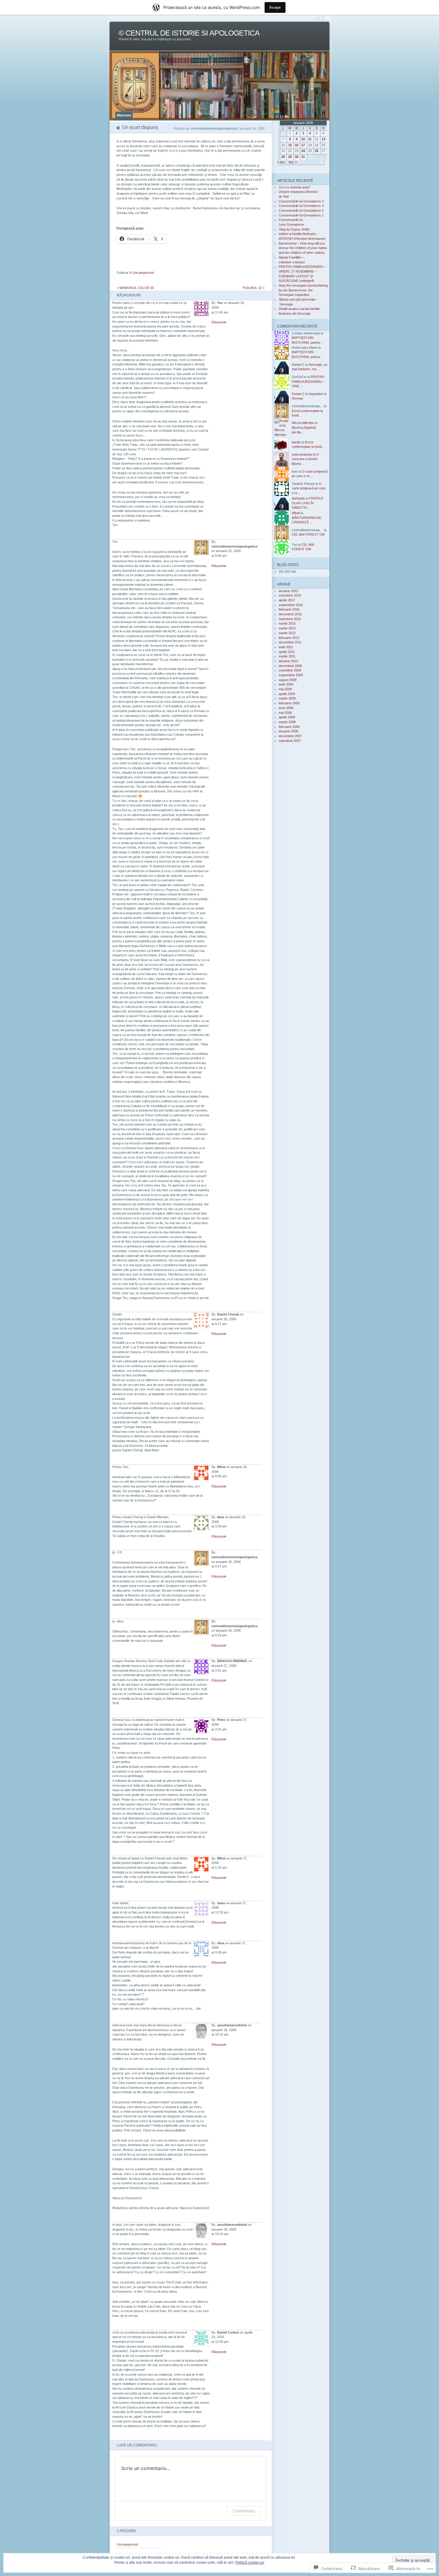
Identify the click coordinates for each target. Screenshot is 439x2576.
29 (290, 157)
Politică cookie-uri (250, 2563)
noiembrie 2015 (290, 619)
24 (303, 151)
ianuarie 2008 (288, 731)
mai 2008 (285, 713)
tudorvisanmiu (302, 454)
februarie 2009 (289, 703)
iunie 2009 (286, 684)
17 (303, 145)
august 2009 (288, 680)
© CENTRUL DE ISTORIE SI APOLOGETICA (189, 33)
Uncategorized (143, 273)
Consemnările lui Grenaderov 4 (301, 201)
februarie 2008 (289, 727)
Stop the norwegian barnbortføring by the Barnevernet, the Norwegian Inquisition (303, 290)
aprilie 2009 (287, 694)
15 (290, 145)
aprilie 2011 (287, 652)
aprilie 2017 (287, 600)
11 (310, 139)
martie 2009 (287, 698)
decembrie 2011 (290, 642)
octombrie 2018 (290, 595)
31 (303, 157)
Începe (275, 7)
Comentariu (244, 2511)
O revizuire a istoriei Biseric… (305, 459)
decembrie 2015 (290, 614)
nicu (221, 1517)
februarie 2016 (289, 609)
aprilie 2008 (287, 717)
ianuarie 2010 (288, 661)
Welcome (124, 115)
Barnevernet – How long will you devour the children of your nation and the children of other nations (303, 248)
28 (283, 157)
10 (303, 139)
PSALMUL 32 (252, 288)
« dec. (282, 162)
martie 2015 (287, 623)
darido (296, 442)
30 (297, 157)
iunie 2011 (286, 647)
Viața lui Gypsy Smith (294, 229)
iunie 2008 (286, 708)
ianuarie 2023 (288, 591)
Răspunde (219, 322)
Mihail (296, 513)
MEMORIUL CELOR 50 (137, 288)
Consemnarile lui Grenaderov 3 (301, 206)
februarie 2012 (289, 638)
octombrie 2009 (290, 670)
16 (297, 145)
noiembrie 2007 (290, 741)
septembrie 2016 (291, 605)
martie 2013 (287, 628)
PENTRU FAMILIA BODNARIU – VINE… (308, 381)
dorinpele (298, 498)
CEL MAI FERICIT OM (308, 534)
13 (323, 139)
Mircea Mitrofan (303, 423)
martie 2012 (287, 633)
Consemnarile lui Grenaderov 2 (301, 215)
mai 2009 (285, 689)
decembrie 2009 (290, 666)
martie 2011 (287, 656)
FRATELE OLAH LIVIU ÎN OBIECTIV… (308, 503)
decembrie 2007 (290, 736)
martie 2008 (287, 722)
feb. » (293, 162)
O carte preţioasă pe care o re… (309, 488)
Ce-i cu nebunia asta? (294, 187)
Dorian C (298, 365)
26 (317, 151)
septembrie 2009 (291, 675)
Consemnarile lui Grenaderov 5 (301, 210)
